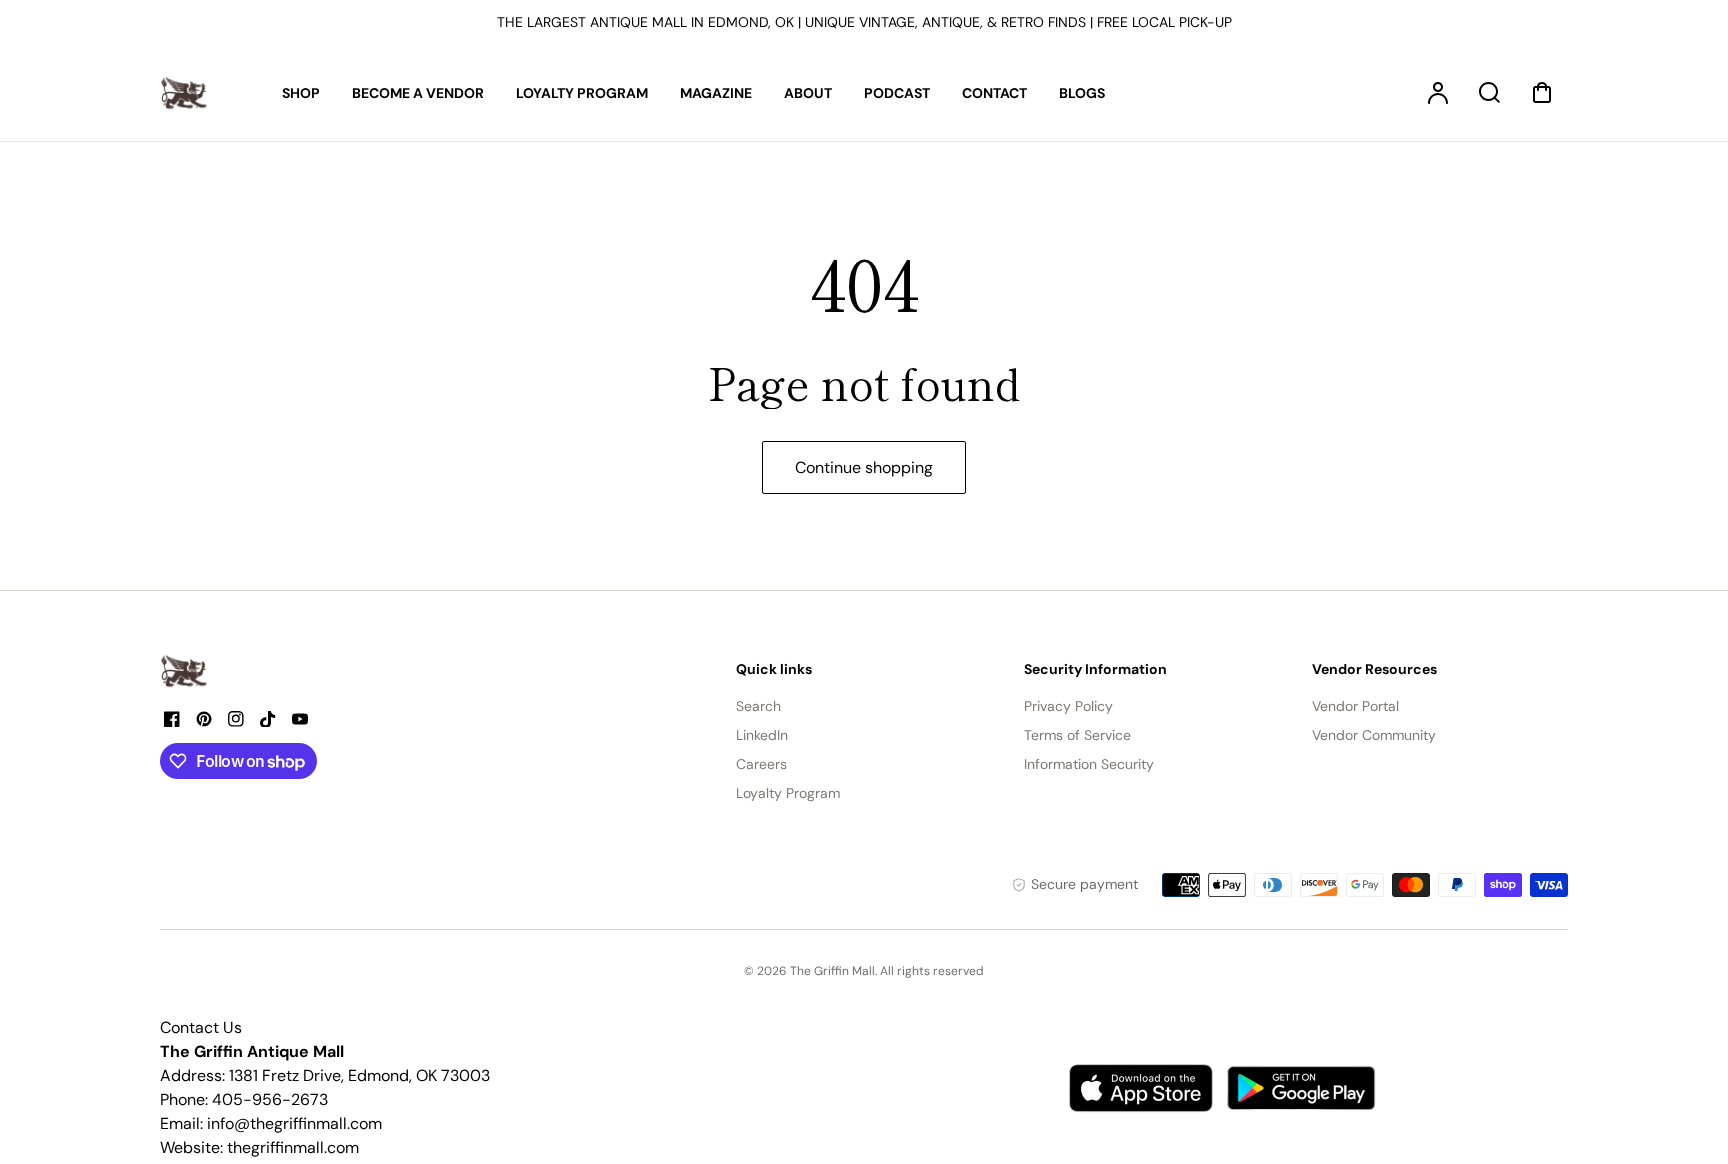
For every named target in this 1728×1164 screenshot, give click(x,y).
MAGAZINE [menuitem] (716, 93)
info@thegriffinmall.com (294, 1123)
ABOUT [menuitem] (808, 93)
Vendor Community (1374, 735)
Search (758, 706)
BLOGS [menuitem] (1082, 93)
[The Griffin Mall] (185, 671)
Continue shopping (864, 467)
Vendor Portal (1355, 706)
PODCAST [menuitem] (897, 93)
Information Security (1089, 764)
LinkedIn (762, 735)
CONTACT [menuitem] (994, 93)
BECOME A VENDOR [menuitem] (418, 93)
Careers (761, 764)
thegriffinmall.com (293, 1147)
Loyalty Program (788, 793)
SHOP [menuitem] (301, 93)
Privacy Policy (1068, 706)
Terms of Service (1077, 735)
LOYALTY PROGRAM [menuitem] (582, 93)
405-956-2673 (270, 1099)
